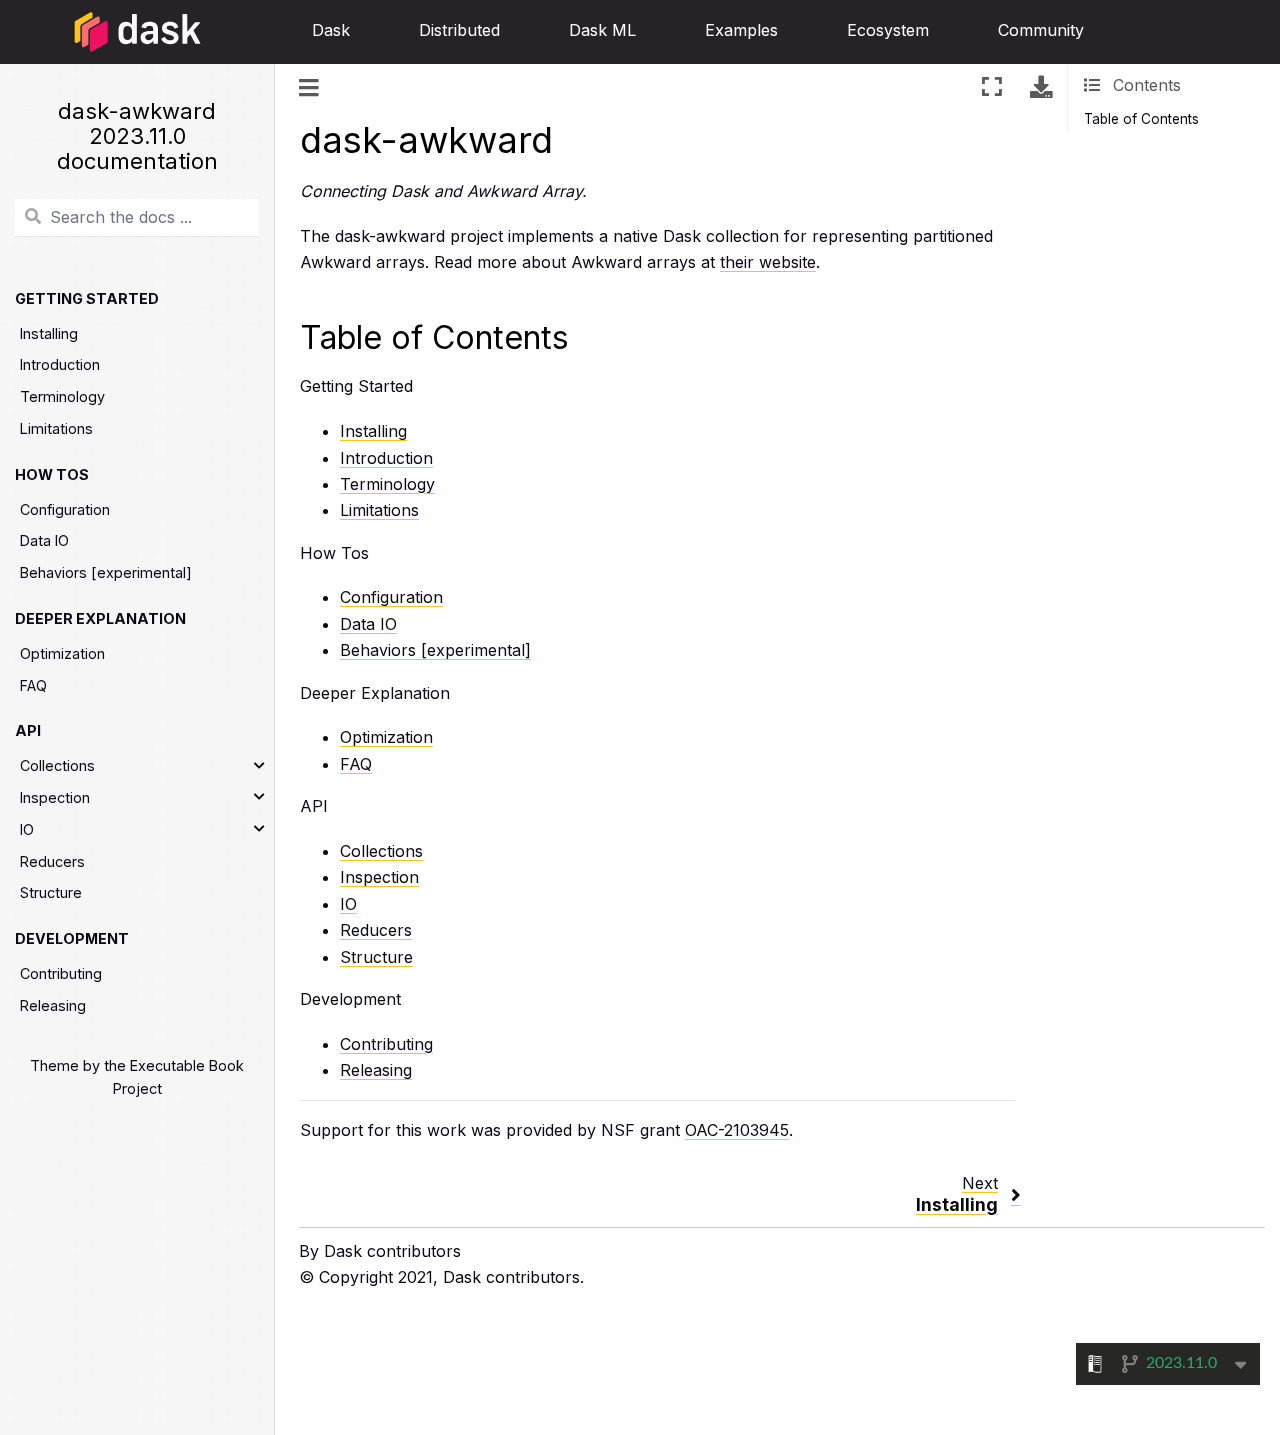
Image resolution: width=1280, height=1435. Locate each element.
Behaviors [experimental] (106, 572)
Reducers (52, 861)
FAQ (33, 685)
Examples (741, 30)
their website (768, 262)
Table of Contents (1141, 119)
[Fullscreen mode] (992, 86)
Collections (57, 766)
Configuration (65, 509)
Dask (331, 30)
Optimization (62, 653)
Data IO (44, 541)
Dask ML (602, 30)
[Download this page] (1041, 86)
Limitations (56, 428)
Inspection (55, 797)
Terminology (62, 396)
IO (27, 829)
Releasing (53, 1005)
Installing (49, 333)
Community (1041, 30)
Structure (51, 893)
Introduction (60, 365)
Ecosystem (888, 30)
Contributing (61, 973)
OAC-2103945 (737, 1130)
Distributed (459, 30)
